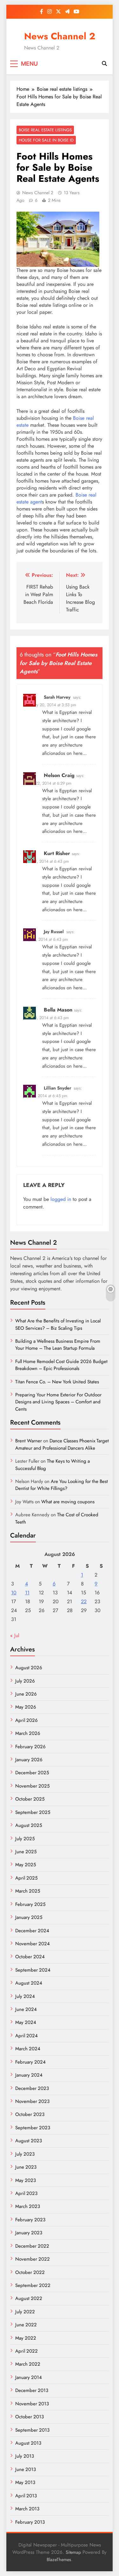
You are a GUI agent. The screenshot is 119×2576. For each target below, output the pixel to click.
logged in (61, 1199)
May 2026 (26, 1707)
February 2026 (30, 1747)
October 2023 (30, 2114)
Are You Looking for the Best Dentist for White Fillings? (62, 1485)
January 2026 (29, 1760)
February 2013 (30, 2522)
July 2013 (25, 2456)
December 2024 (32, 1931)
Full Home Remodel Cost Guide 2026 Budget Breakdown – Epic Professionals (61, 1365)
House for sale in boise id (46, 140)
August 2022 (29, 2298)
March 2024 (28, 2049)
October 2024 (30, 1957)
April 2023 (26, 2193)
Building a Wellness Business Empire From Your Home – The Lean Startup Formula (58, 1345)
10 (14, 1593)
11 (27, 1593)
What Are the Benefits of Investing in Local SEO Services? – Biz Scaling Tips (58, 1324)
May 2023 (26, 2180)
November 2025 (32, 1786)
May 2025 (26, 1865)
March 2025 (28, 1891)
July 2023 (25, 2154)
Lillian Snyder (57, 1088)
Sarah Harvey (57, 697)
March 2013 (27, 2509)
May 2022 (26, 2338)
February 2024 (30, 2062)
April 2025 (26, 1878)
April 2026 (26, 1720)
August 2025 (29, 1825)
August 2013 (28, 2443)
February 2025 (30, 1904)
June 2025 (26, 1852)
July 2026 (25, 1681)
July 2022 (25, 2312)
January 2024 (29, 2075)
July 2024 (25, 1996)
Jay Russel (54, 932)
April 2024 (26, 2036)
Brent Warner (29, 1441)
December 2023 (32, 2088)
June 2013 (26, 2469)
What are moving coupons (68, 1502)
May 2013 (25, 2482)
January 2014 (29, 2377)
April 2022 (26, 2351)
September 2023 (33, 2128)
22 (84, 1601)
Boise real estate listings (45, 130)
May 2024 (26, 2022)
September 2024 (33, 1970)
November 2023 (32, 2101)
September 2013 (32, 2430)
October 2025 (30, 1799)
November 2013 (32, 2404)
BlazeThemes (59, 2560)
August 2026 (29, 1668)
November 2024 (33, 1944)
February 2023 (30, 2220)
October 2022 (30, 2272)
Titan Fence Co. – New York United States (57, 1382)
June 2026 (26, 1694)
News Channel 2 (60, 36)
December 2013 (32, 2390)
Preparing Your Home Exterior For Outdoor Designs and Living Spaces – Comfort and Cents (58, 1402)
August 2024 (29, 1983)
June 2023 (26, 2167)
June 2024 (26, 2009)
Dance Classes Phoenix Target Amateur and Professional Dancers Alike (62, 1444)
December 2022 (32, 2246)
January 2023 (29, 2233)
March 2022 (28, 2364)
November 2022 (33, 2259)
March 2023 (28, 2206)
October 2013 (30, 2417)
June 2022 (26, 2325)
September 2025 (33, 1812)
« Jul (15, 1635)
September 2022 (33, 2285)
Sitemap (73, 2552)
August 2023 (29, 2141)
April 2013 (26, 2496)
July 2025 (25, 1839)
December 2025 (32, 1773)
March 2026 (28, 1733)
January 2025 (29, 1917)
